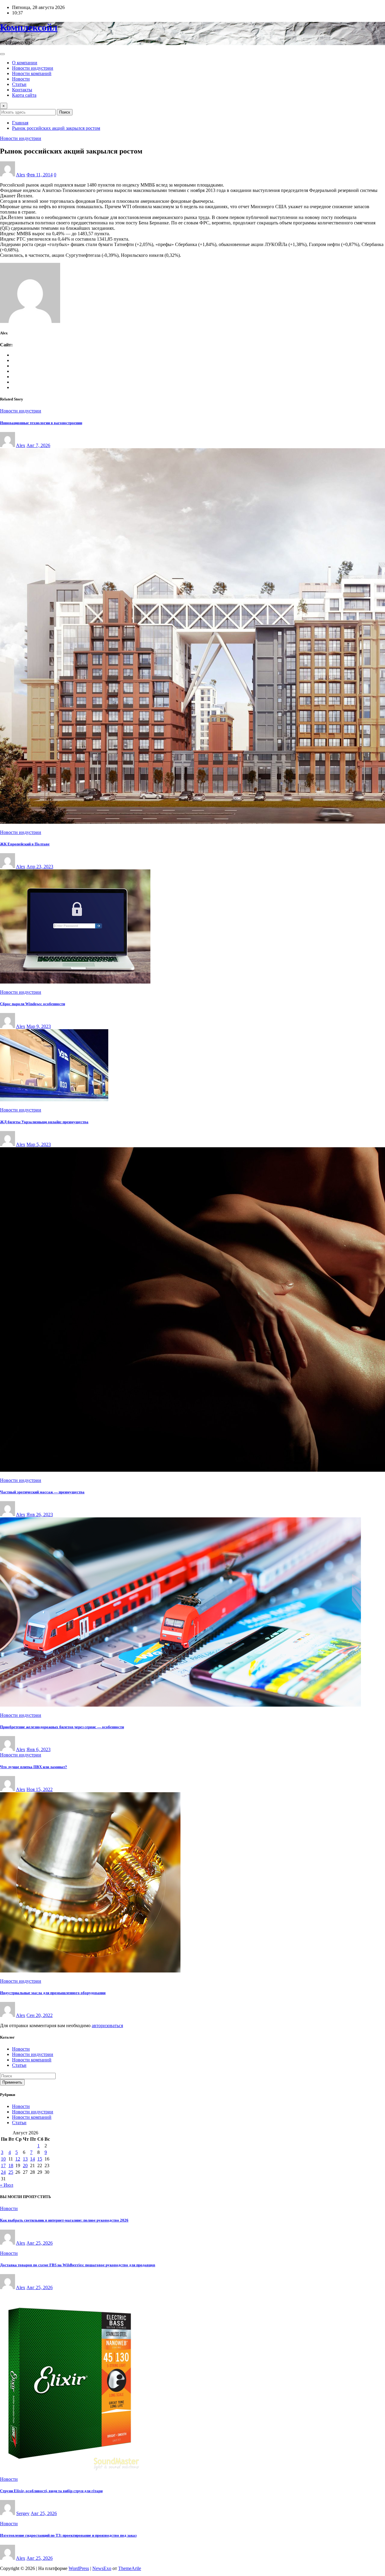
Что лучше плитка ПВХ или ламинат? (34, 1767)
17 (3, 2165)
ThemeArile (130, 2568)
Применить (12, 2082)
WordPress (79, 2568)
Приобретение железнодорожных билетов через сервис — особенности (62, 1727)
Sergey (23, 2513)
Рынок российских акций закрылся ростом (56, 128)
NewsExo (102, 2568)
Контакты (22, 90)
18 (11, 2165)
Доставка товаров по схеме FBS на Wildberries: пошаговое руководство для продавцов (78, 2265)
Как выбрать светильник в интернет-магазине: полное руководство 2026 (64, 2220)
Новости (21, 79)
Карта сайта (24, 95)
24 (3, 2172)
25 (11, 2172)
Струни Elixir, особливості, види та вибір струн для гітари (51, 2491)
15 (40, 2159)
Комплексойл (29, 27)
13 (25, 2159)
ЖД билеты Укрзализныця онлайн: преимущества (44, 1122)
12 (18, 2159)
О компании (25, 63)
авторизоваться (107, 2026)
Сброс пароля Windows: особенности (32, 1004)
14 (32, 2159)
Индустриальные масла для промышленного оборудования (53, 1993)
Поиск (65, 112)
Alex (21, 175)
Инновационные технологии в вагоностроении (41, 423)
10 (3, 2159)
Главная (20, 123)
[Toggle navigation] (2, 54)
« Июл (7, 2185)
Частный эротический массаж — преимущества (42, 1492)
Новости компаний (32, 73)
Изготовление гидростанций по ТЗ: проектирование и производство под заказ (68, 2535)
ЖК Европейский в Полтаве (25, 844)
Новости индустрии (33, 68)
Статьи (19, 84)
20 (25, 2165)
